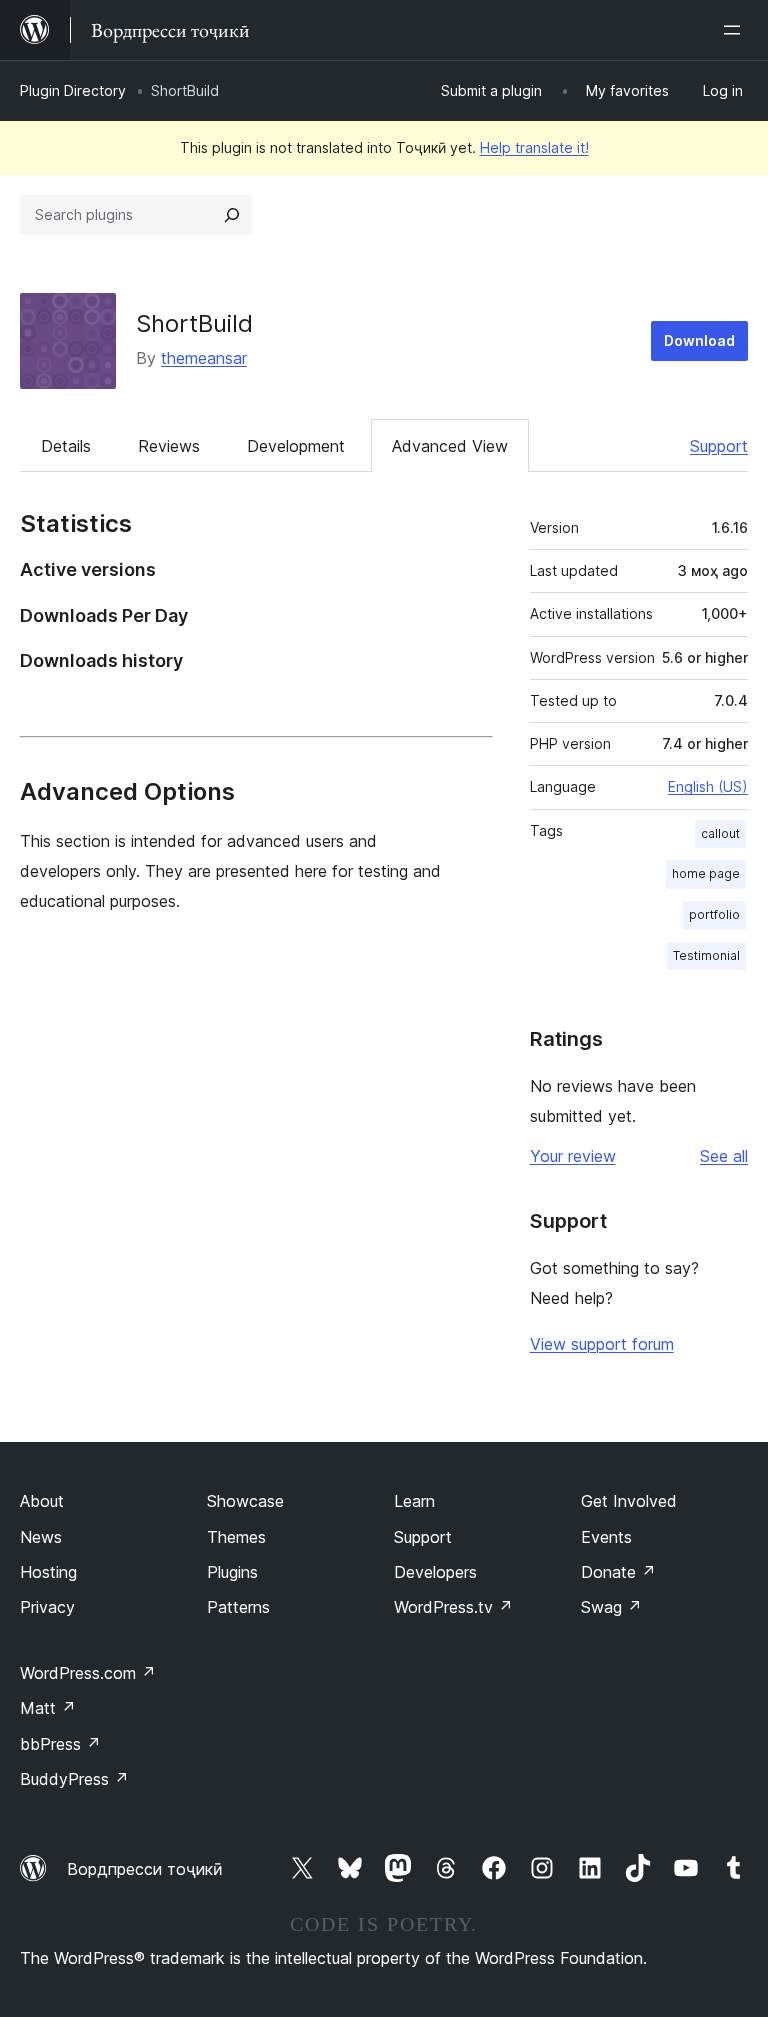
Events (606, 1537)
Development (296, 446)
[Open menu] (736, 30)
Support (719, 446)
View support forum (602, 1344)
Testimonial (706, 955)
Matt (48, 1708)
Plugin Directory (73, 90)
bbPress (60, 1744)
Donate (618, 1572)
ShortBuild (194, 323)
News (41, 1537)
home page (706, 873)
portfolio (714, 914)
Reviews (169, 446)
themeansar (204, 358)
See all (724, 1156)
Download (699, 340)
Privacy (47, 1607)
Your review (573, 1156)
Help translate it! (534, 147)
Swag (611, 1607)
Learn (414, 1501)
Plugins (232, 1572)
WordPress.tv (453, 1607)
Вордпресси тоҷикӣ (145, 1869)
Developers (435, 1572)
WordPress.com (88, 1673)
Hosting (48, 1572)
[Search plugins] (232, 215)
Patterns (238, 1607)
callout (720, 833)
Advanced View (450, 446)
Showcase (245, 1501)
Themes (236, 1537)
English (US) (708, 786)
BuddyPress (74, 1779)
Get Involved (629, 1501)
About (42, 1501)
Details (66, 446)
